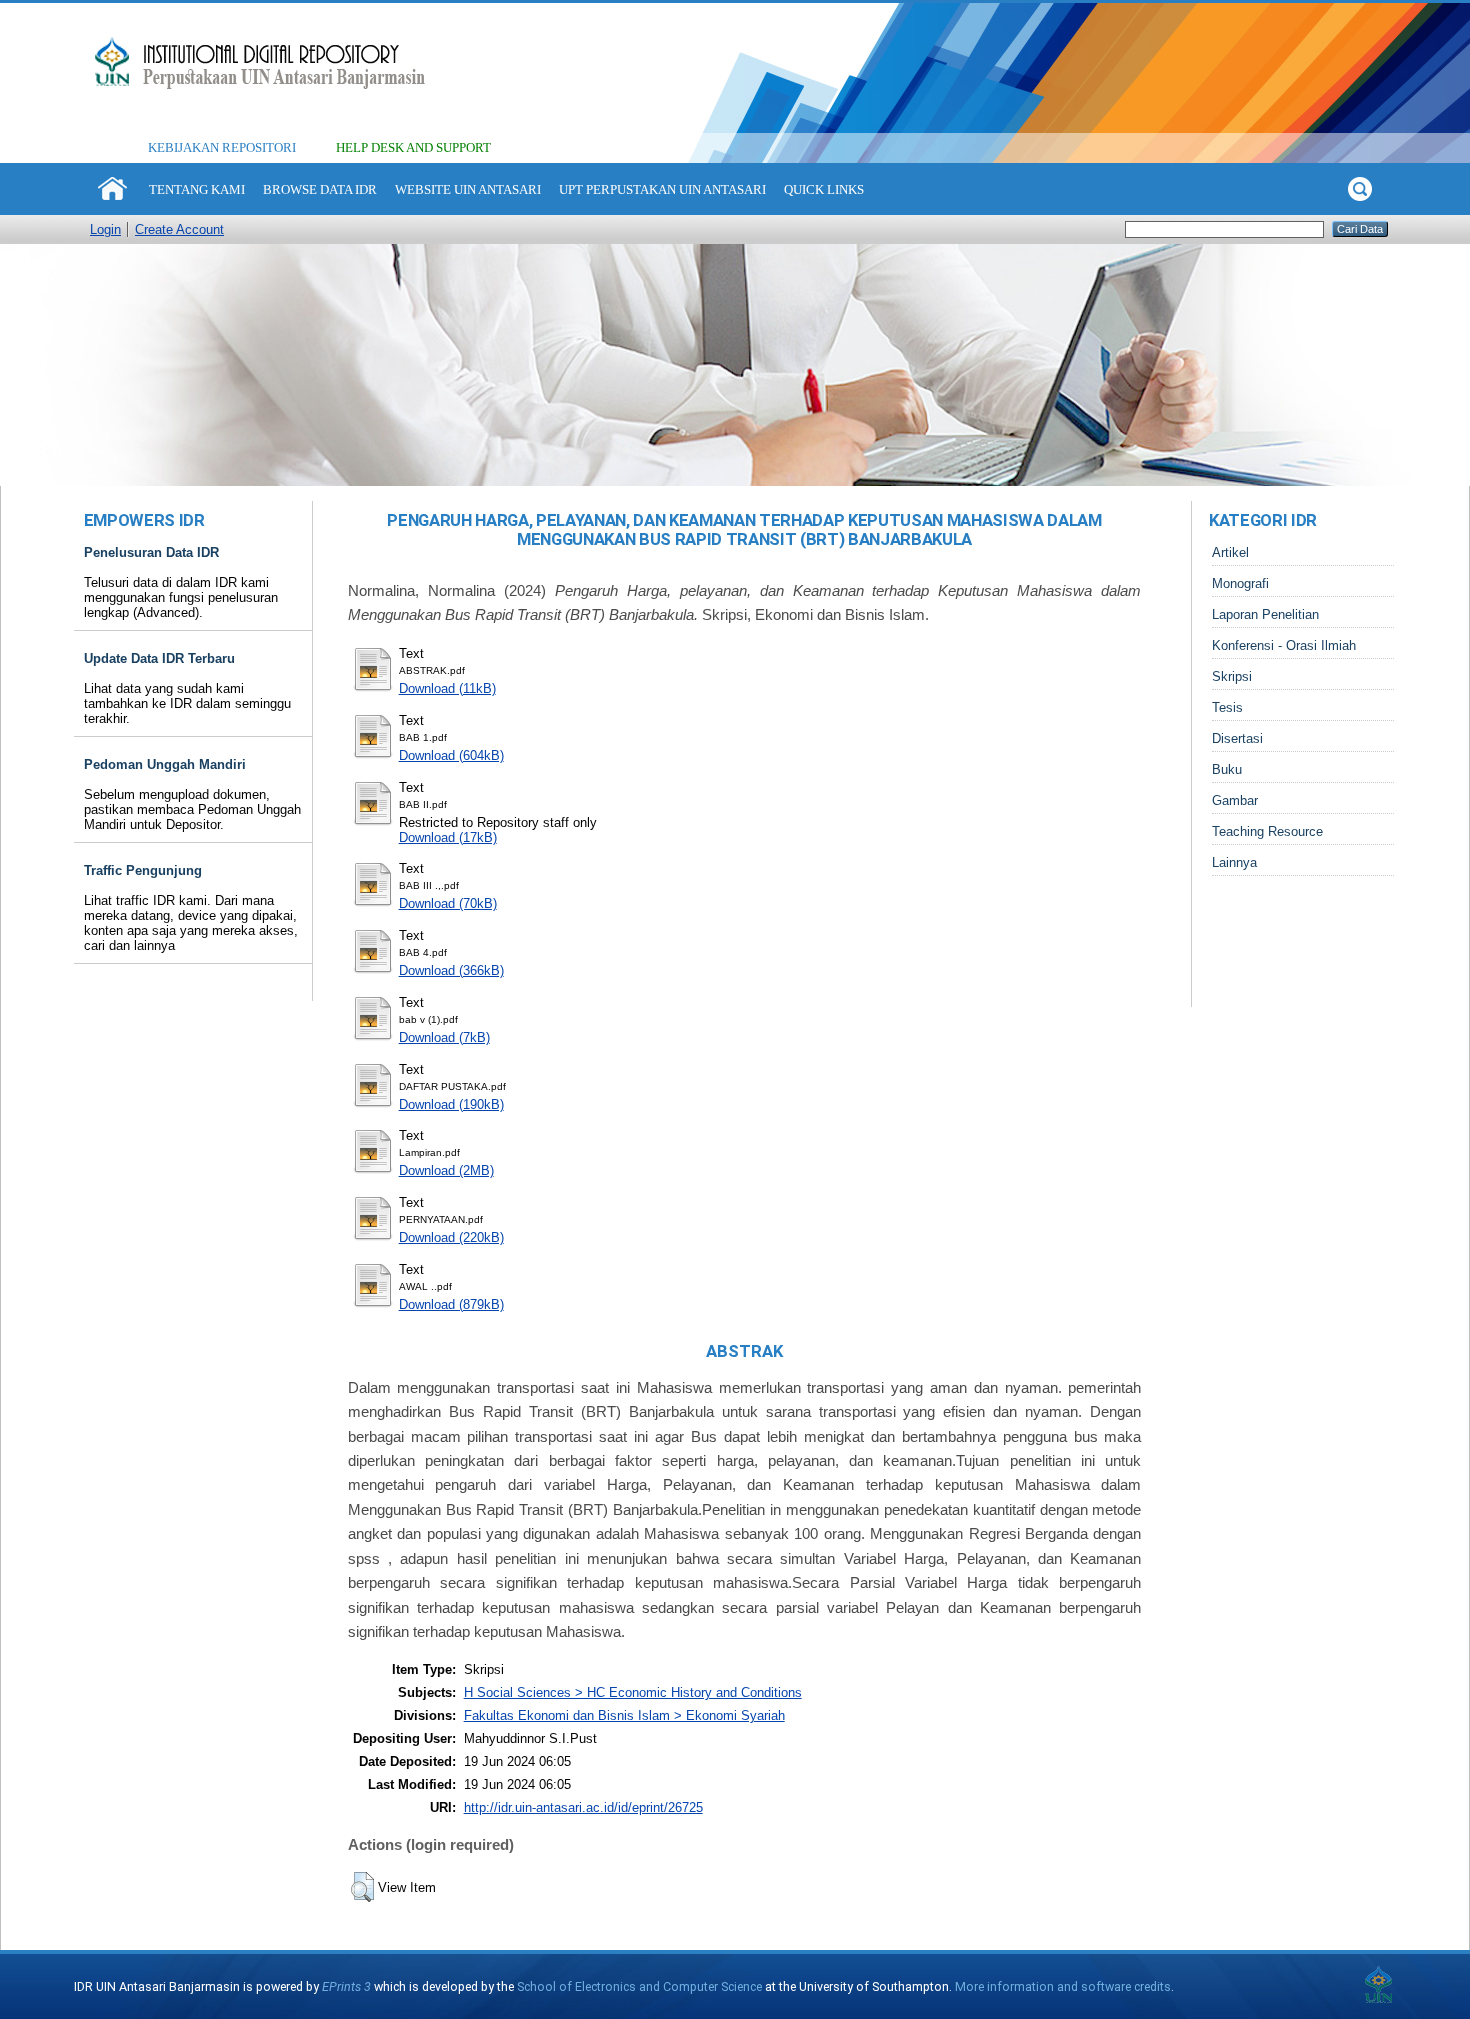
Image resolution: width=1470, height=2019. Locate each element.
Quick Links (824, 189)
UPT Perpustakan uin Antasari (662, 189)
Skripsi (1232, 676)
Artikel (1230, 552)
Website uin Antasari (468, 189)
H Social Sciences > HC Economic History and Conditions (633, 1692)
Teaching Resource (1267, 831)
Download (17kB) (448, 837)
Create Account (179, 229)
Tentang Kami (197, 189)
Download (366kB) (451, 970)
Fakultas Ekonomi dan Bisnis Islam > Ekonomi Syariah (624, 1715)
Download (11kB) (447, 688)
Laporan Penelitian (1265, 614)
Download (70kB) (448, 903)
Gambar (1235, 800)
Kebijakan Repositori (222, 147)
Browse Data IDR (320, 189)
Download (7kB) (444, 1037)
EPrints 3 (346, 1986)
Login (105, 229)
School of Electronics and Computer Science (639, 1986)
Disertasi (1237, 738)
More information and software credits (1063, 1986)
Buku (1227, 769)
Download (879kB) (451, 1304)
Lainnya (1234, 862)
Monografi (1240, 583)
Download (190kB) (451, 1104)
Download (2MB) (446, 1170)
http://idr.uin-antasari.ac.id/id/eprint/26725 (583, 1807)
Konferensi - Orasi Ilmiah (1284, 645)
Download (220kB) (451, 1237)
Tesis (1227, 707)
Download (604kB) (451, 755)
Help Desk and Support (413, 147)
